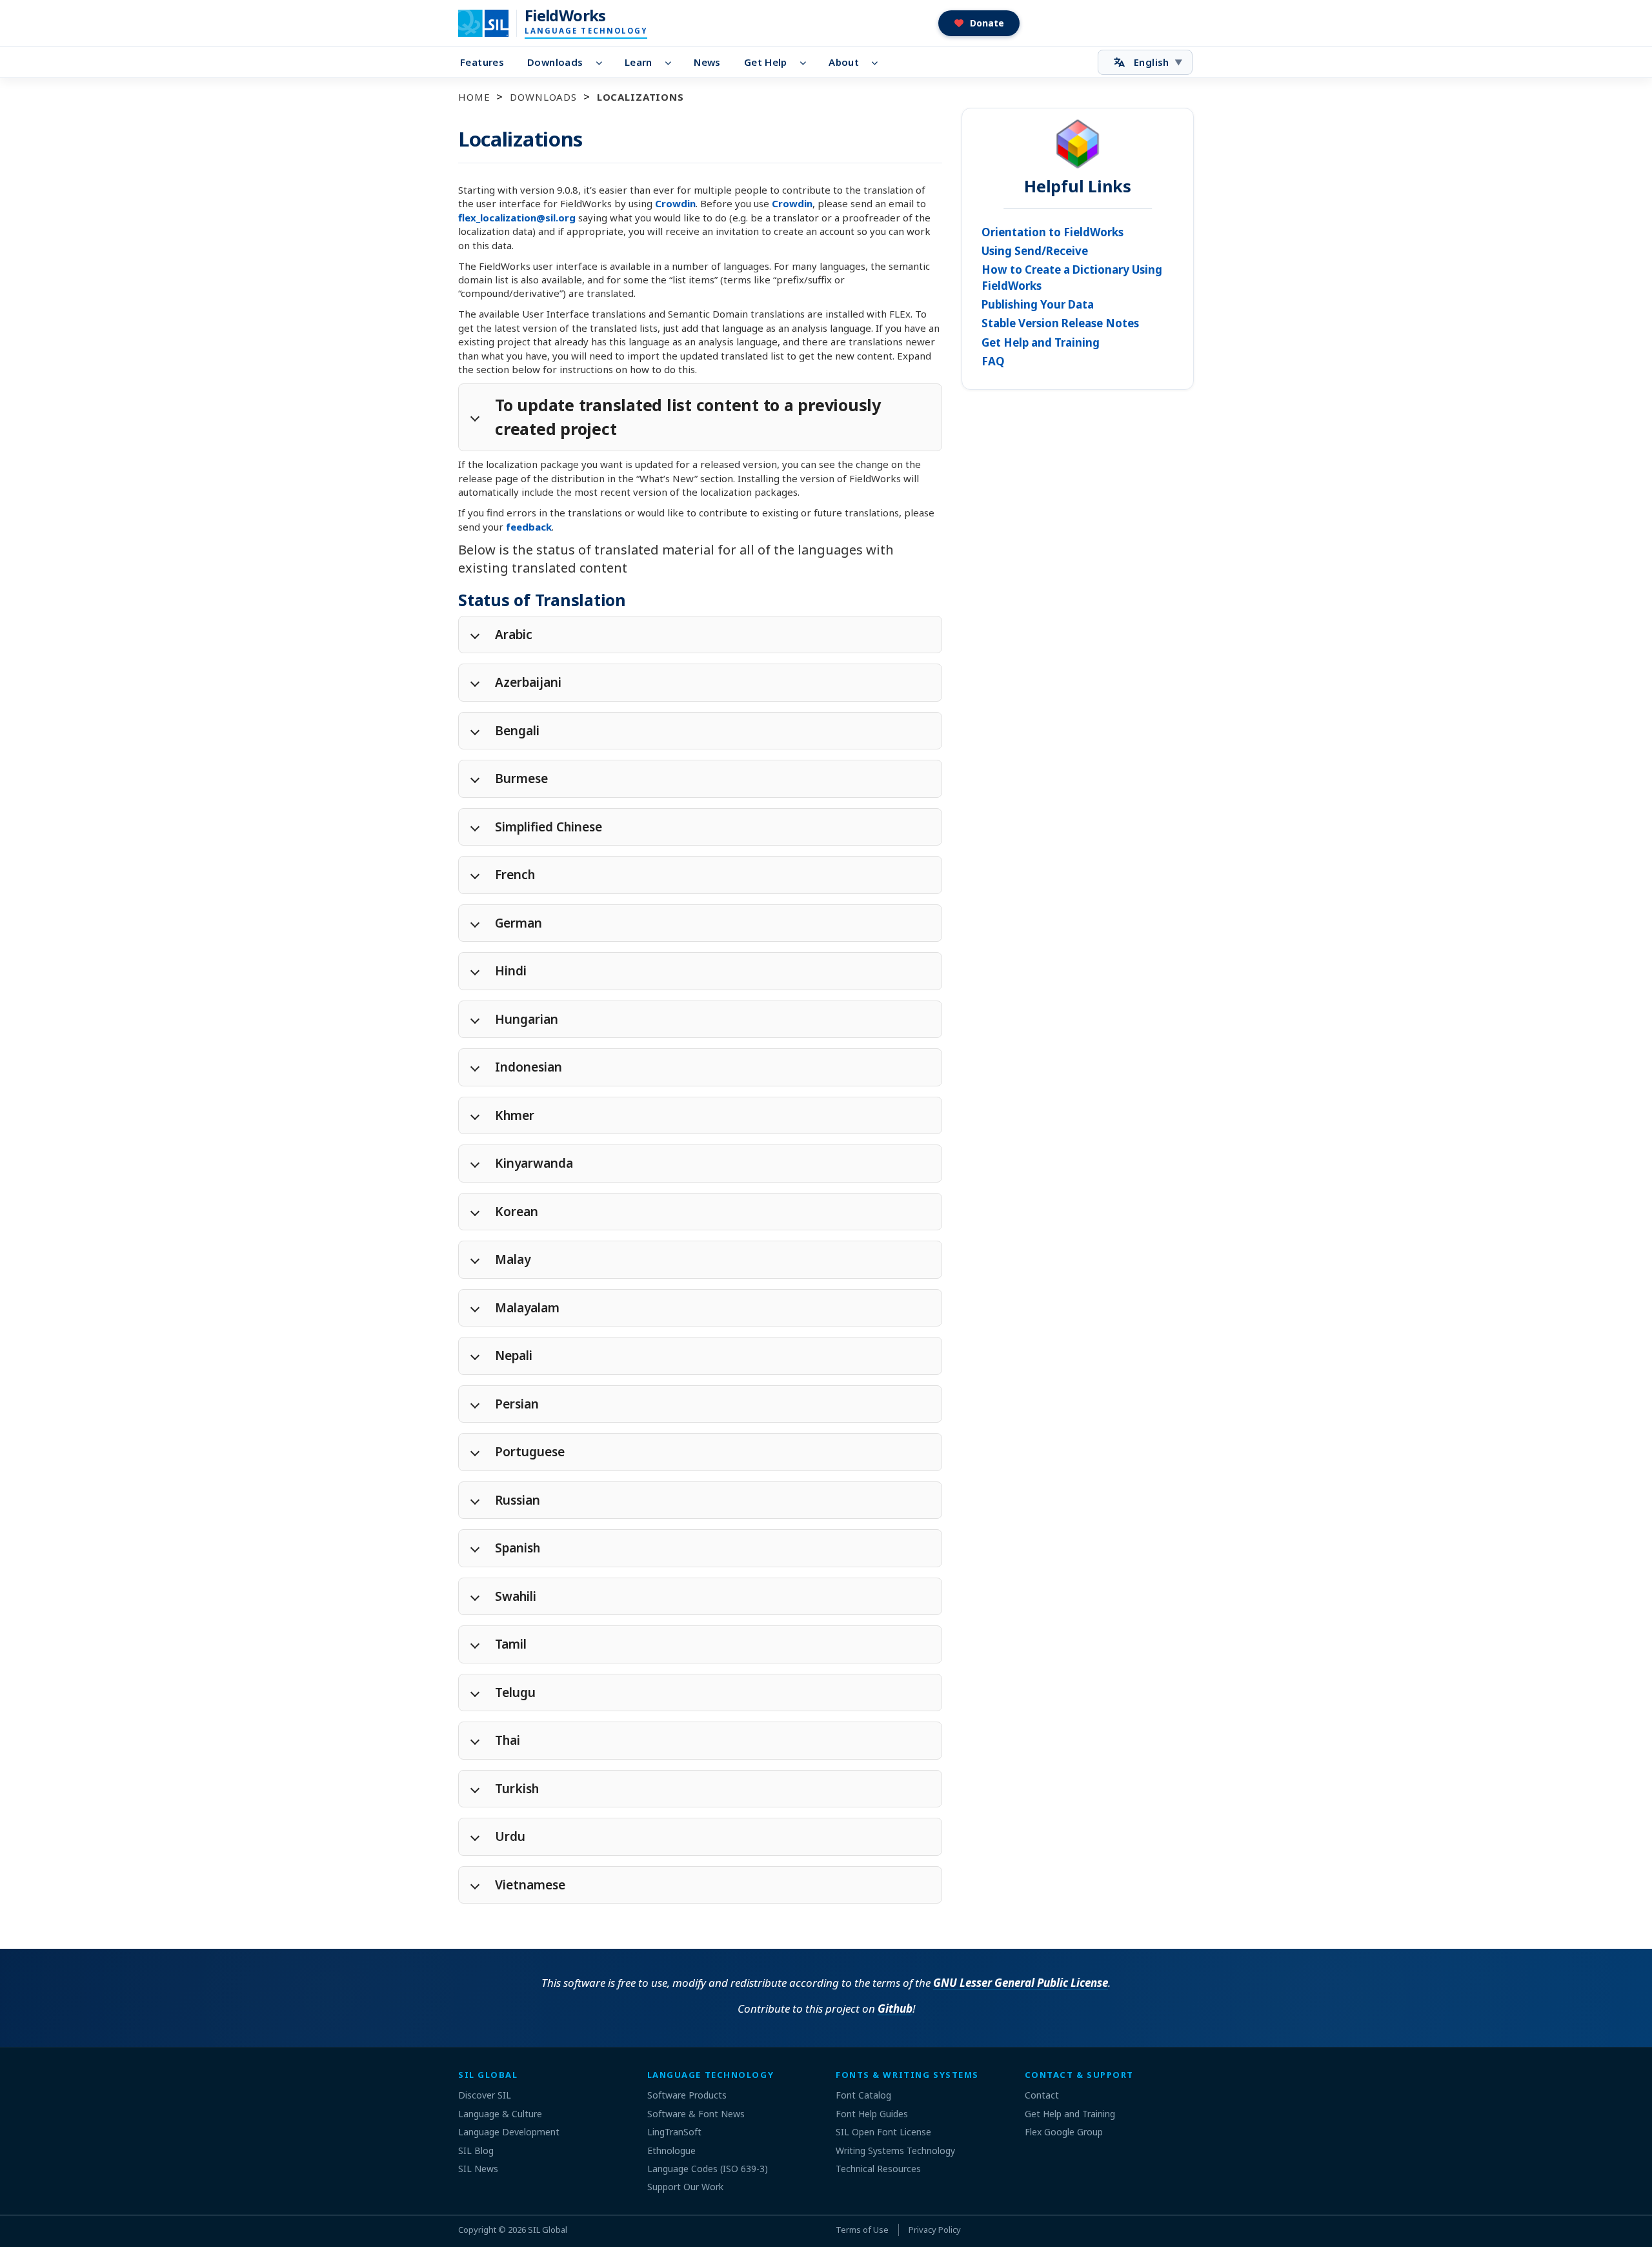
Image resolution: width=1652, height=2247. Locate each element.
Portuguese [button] (530, 1452)
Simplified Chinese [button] (549, 827)
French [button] (515, 875)
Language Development (509, 2132)
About (844, 62)
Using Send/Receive (1035, 251)
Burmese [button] (521, 778)
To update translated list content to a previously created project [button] (688, 417)
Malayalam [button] (527, 1308)
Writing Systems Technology (895, 2150)
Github (895, 2008)
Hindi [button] (511, 971)
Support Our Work (685, 2187)
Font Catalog (863, 2095)
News (707, 62)
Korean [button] (517, 1212)
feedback (529, 527)
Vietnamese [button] (530, 1885)
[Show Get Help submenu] (807, 63)
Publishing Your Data (1038, 304)
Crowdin (675, 203)
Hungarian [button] (527, 1019)
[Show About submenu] (879, 63)
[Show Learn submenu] (672, 63)
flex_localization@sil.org (517, 218)
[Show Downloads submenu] (602, 63)
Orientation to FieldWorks (1053, 232)
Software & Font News (696, 2114)
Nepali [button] (514, 1356)
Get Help (766, 62)
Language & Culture (500, 2114)
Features (482, 62)
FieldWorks (565, 15)
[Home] (491, 23)
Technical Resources (878, 2169)
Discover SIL (485, 2095)
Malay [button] (513, 1259)
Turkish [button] (517, 1789)
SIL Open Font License (883, 2132)
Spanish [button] (518, 1548)
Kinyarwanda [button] (534, 1163)
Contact (1042, 2095)
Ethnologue (671, 2150)
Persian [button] (517, 1404)
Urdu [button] (510, 1836)
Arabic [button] (514, 635)
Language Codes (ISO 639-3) (708, 2169)
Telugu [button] (515, 1693)
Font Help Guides (872, 2114)
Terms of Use (862, 2230)
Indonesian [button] (529, 1067)
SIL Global (548, 2230)
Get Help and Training (1041, 342)
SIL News (478, 2169)
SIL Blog (476, 2150)
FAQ (993, 361)
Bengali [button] (517, 731)
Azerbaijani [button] (528, 682)
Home (474, 97)
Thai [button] (508, 1740)
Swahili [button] (516, 1596)
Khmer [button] (515, 1115)
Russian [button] (518, 1500)
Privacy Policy (935, 2230)
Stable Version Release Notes (1060, 323)
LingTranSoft (674, 2132)
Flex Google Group (1064, 2132)
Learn (639, 62)
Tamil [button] (511, 1644)
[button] (979, 23)
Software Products (687, 2095)
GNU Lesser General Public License (1021, 1983)
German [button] (519, 923)
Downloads (555, 62)
